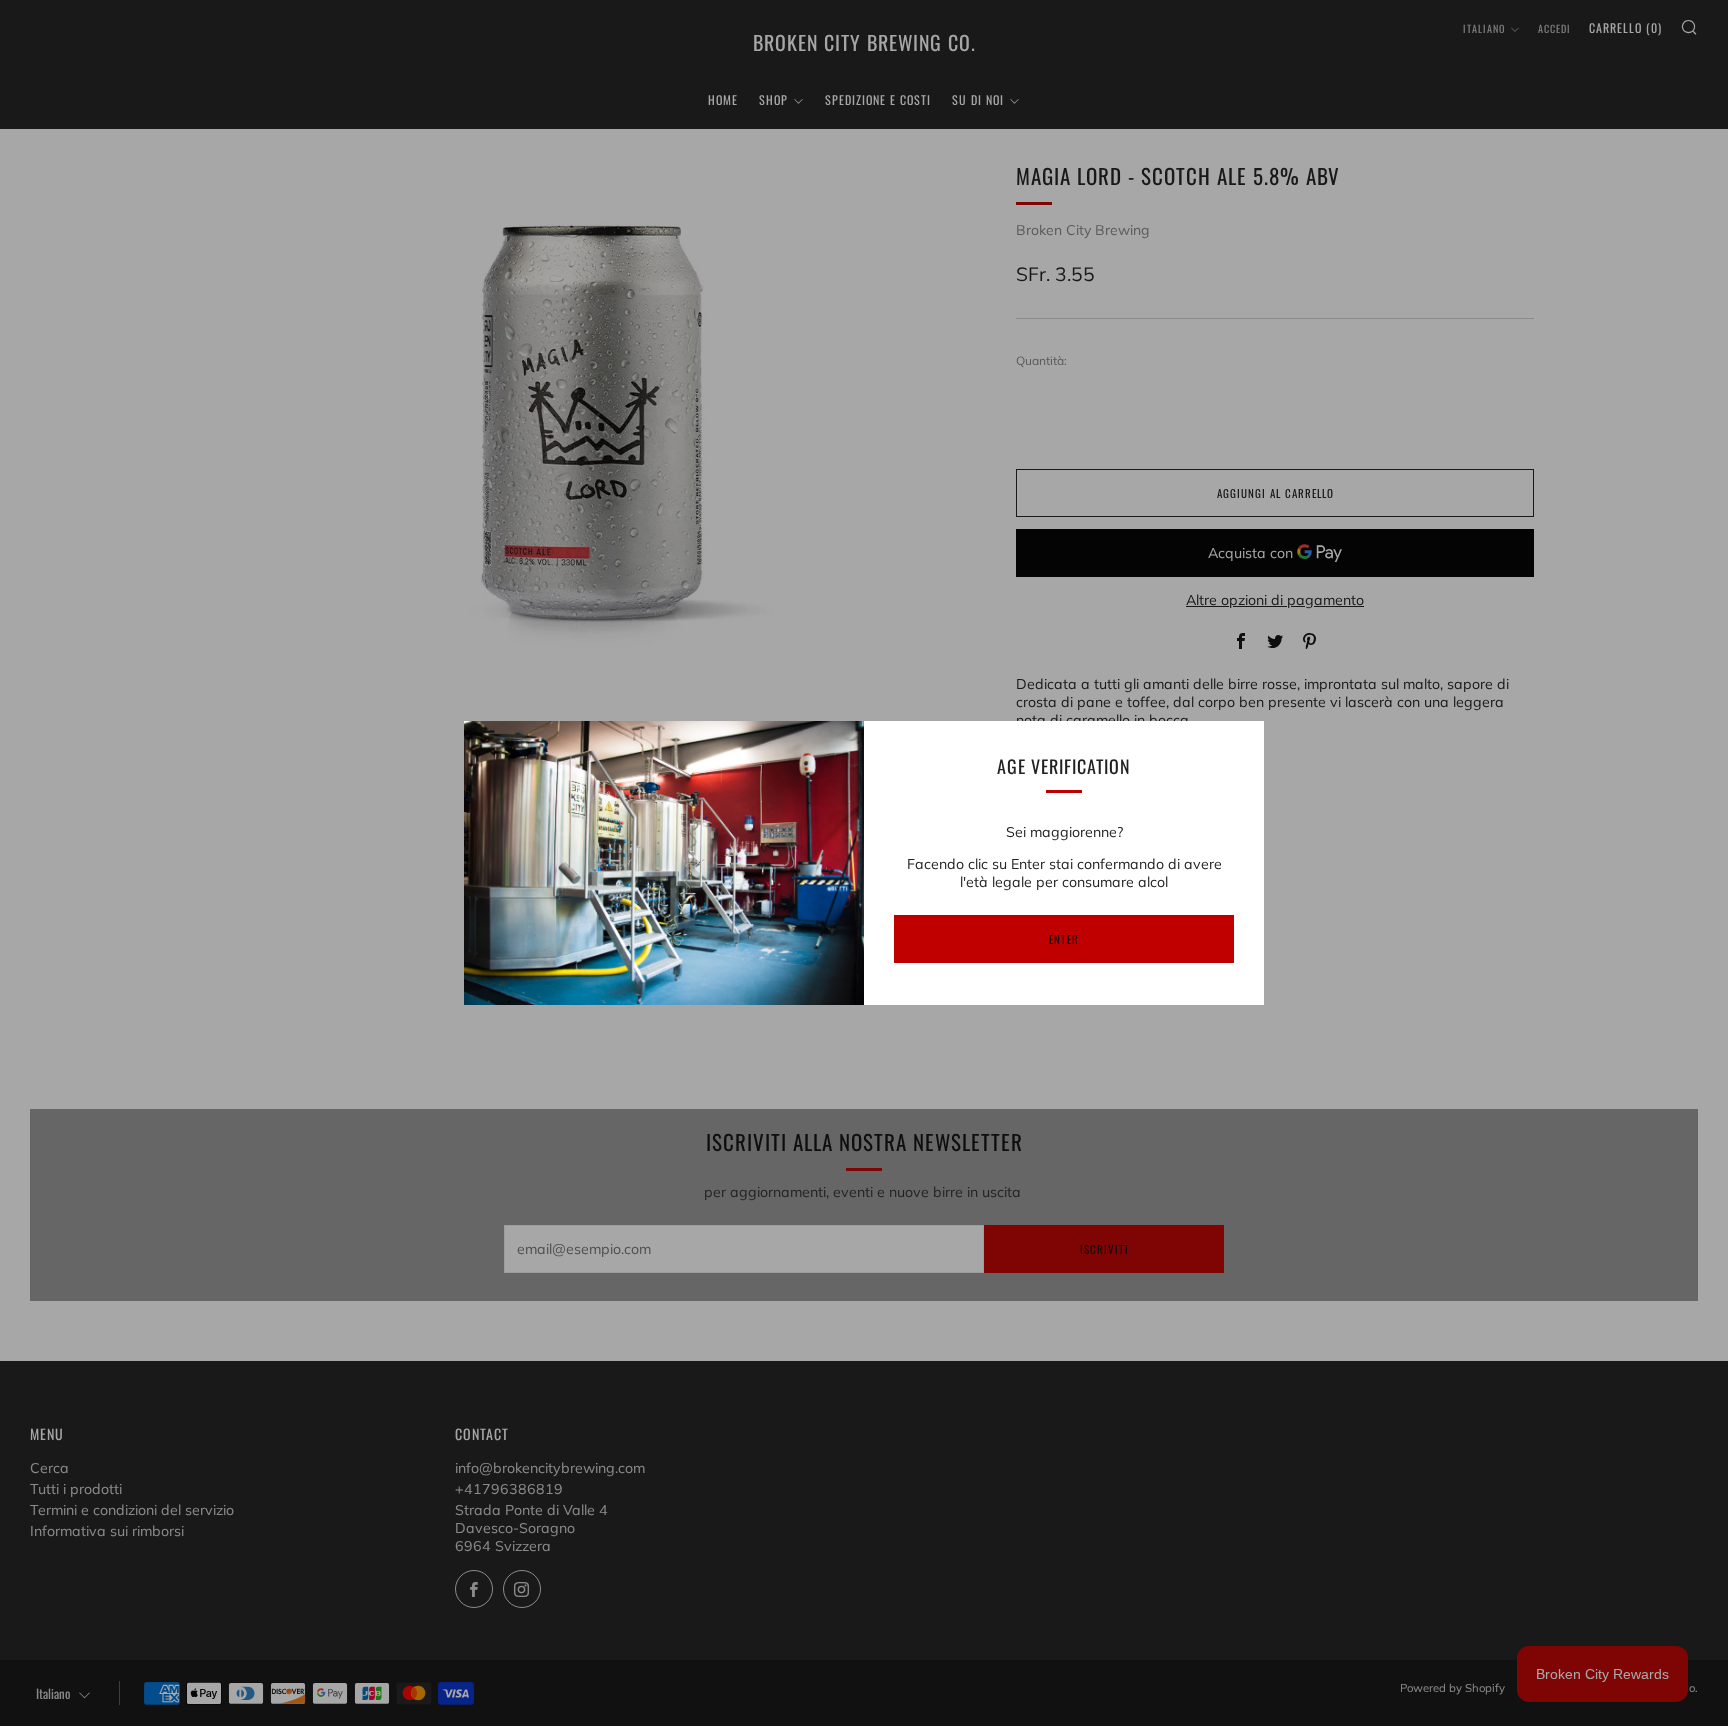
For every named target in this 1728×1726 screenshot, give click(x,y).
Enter (1064, 939)
